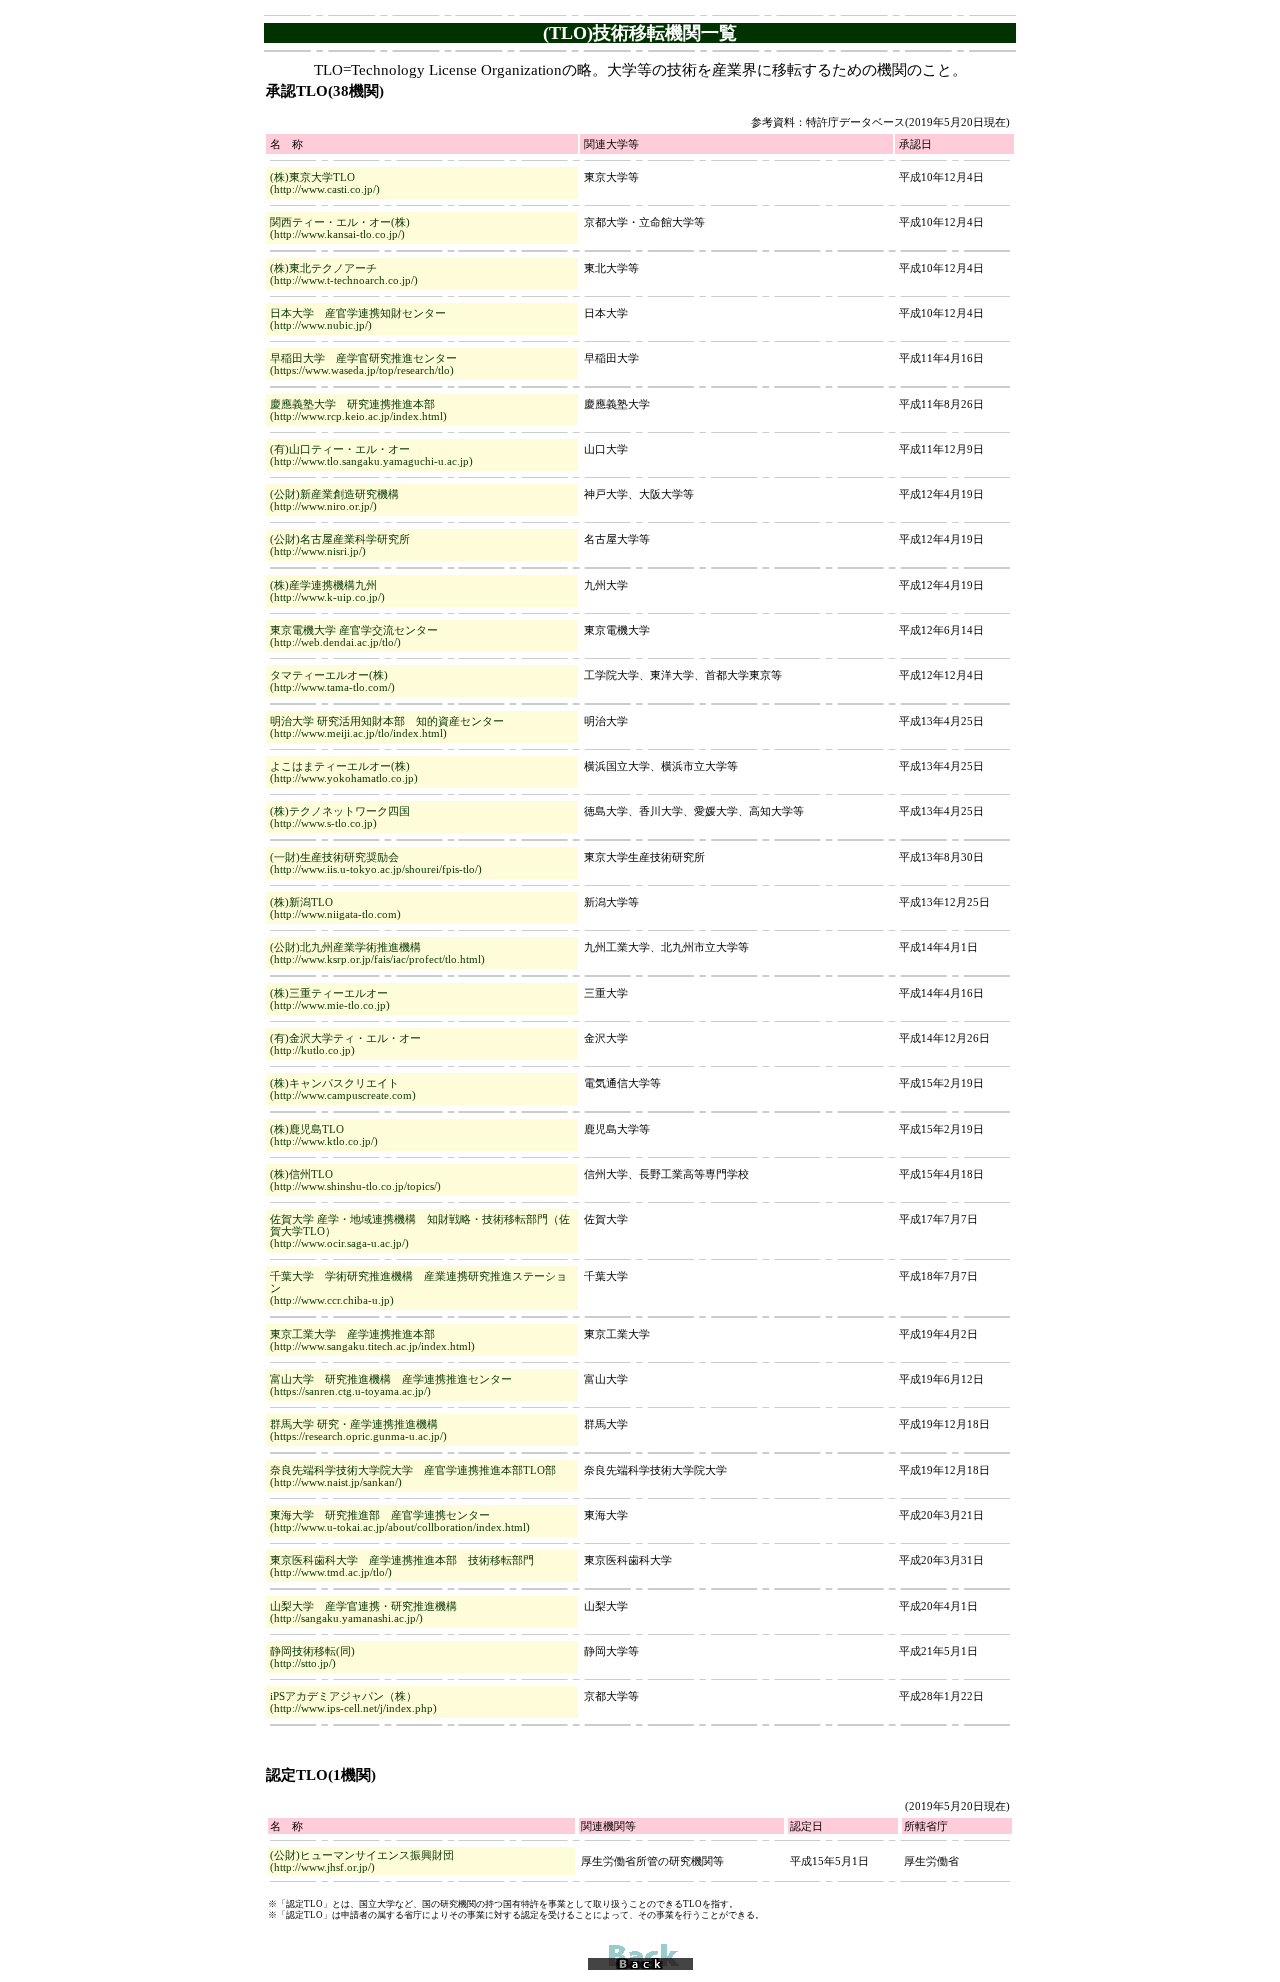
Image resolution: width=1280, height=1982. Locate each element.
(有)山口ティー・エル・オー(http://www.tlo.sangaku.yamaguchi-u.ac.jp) (371, 455)
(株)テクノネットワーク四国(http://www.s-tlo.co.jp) (340, 817)
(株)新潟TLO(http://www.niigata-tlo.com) (335, 908)
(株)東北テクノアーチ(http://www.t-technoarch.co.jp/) (344, 274)
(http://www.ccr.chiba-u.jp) (332, 1300)
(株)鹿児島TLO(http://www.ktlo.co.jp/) (324, 1135)
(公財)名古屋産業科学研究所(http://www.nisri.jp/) (340, 545)
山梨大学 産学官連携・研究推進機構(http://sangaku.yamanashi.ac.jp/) (363, 1612)
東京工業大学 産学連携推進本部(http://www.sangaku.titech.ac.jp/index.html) (372, 1340)
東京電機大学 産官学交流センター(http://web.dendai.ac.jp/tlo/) (354, 636)
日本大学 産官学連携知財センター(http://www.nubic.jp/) (358, 319)
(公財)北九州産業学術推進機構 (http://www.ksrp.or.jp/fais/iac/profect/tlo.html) (377, 953)
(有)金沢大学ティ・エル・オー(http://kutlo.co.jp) (345, 1044)
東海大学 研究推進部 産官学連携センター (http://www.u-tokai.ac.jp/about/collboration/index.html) (400, 1521)
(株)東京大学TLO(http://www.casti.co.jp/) (325, 183)
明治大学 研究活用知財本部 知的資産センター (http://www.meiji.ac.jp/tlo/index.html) (387, 727)
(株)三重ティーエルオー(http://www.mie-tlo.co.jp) (330, 999)
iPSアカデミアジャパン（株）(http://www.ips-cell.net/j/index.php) (353, 1702)
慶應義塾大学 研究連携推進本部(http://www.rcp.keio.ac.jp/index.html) (358, 410)
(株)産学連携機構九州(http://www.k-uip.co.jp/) (327, 591)
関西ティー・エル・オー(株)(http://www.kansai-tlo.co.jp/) (340, 228)
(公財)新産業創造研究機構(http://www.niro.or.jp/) (334, 500)
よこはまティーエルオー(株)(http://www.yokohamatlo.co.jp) (344, 772)
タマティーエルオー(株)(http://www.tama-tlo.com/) (332, 681)
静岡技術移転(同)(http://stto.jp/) (312, 1657)
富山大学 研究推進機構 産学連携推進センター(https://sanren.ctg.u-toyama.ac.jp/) (391, 1385)
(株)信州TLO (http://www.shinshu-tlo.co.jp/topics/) (355, 1180)
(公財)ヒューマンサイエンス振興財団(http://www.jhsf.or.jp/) (362, 1861)
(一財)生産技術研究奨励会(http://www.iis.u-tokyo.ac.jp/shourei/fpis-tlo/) (376, 863)
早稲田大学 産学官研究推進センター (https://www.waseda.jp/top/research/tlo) (363, 364)
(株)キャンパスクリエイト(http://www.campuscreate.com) (343, 1089)
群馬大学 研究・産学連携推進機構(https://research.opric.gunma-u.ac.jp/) (358, 1430)
